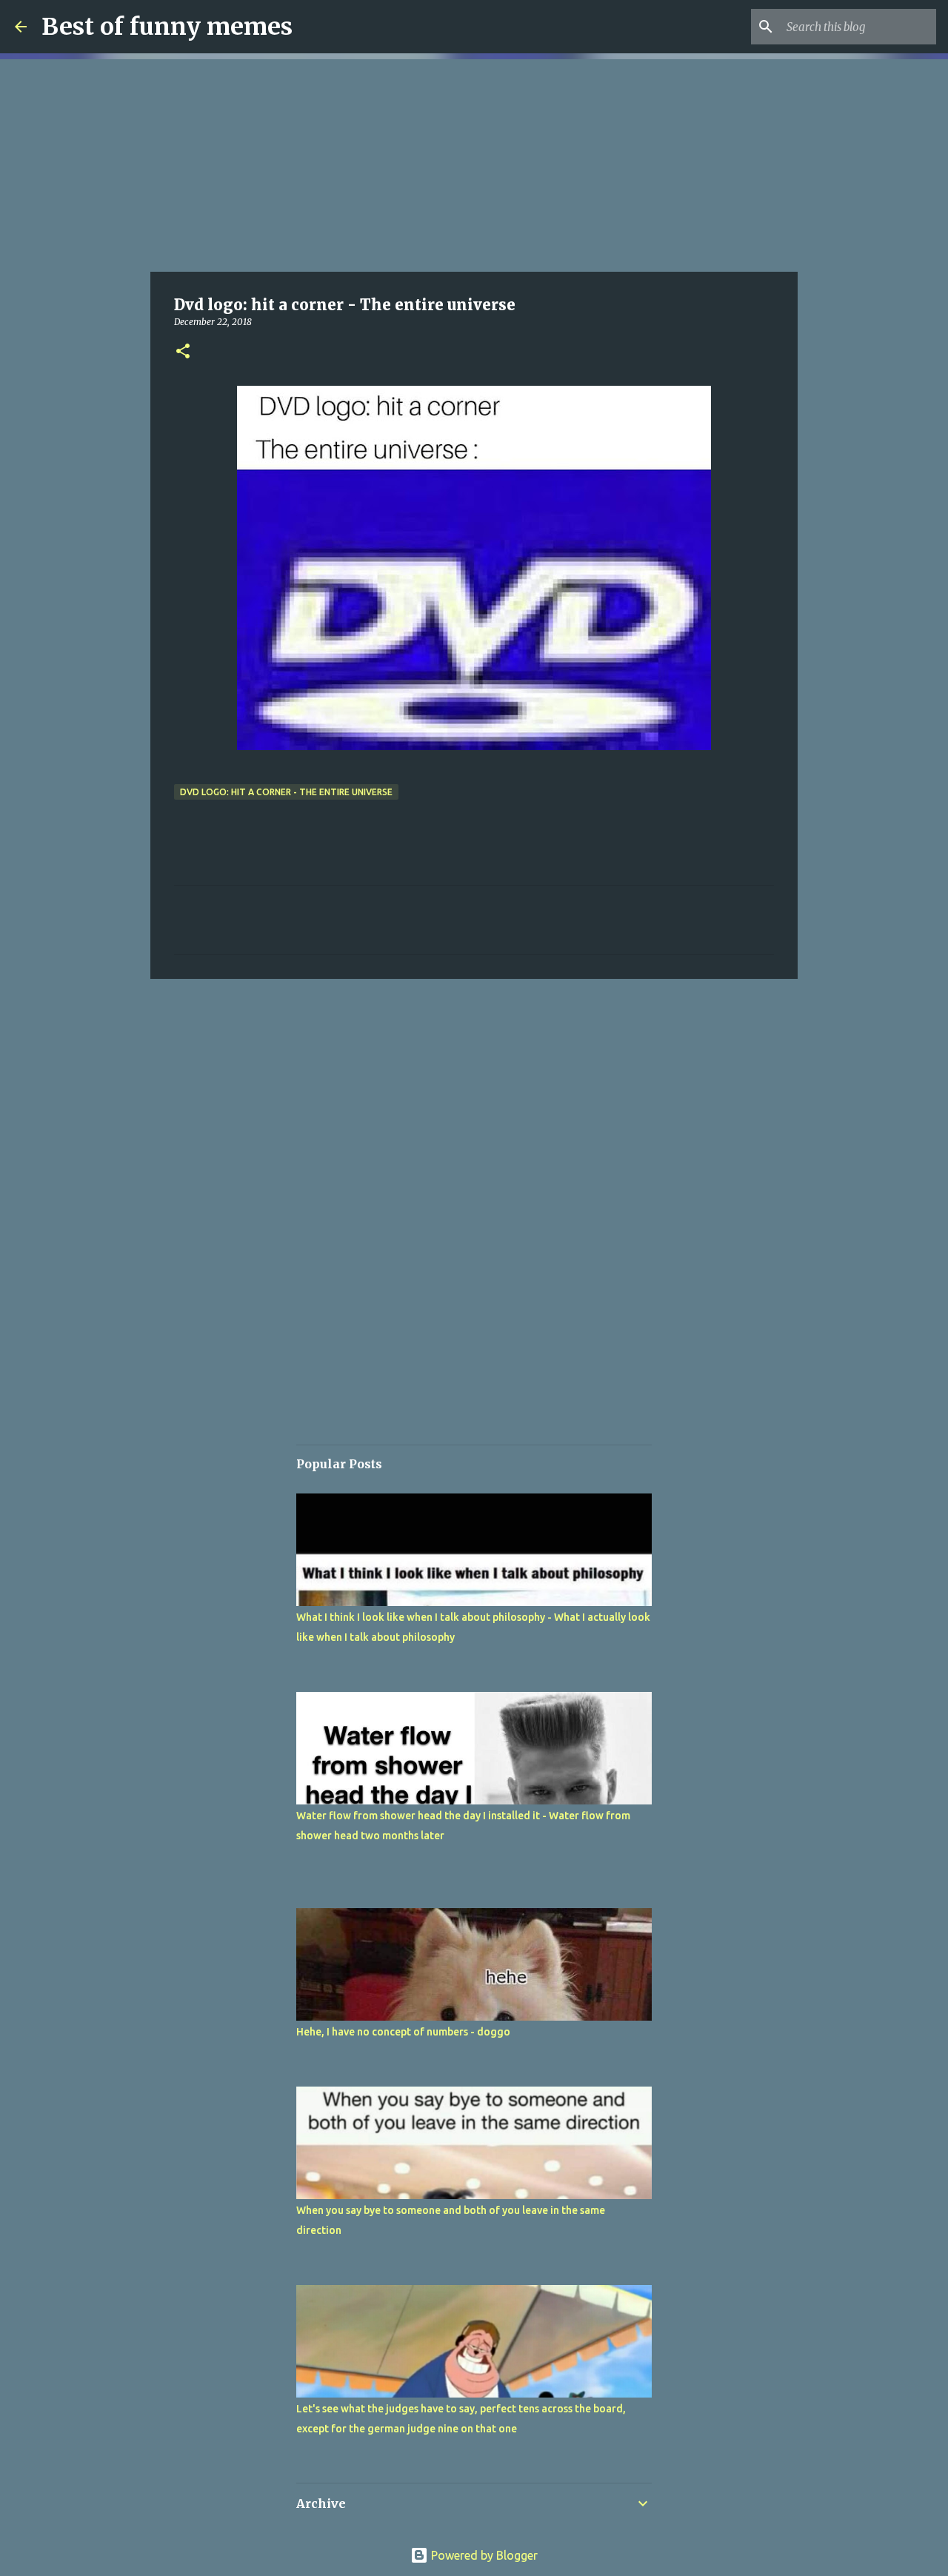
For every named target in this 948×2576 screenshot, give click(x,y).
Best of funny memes (167, 27)
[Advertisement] (474, 163)
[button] (183, 352)
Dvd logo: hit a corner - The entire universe (286, 792)
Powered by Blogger (483, 2555)
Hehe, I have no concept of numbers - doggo (403, 2032)
